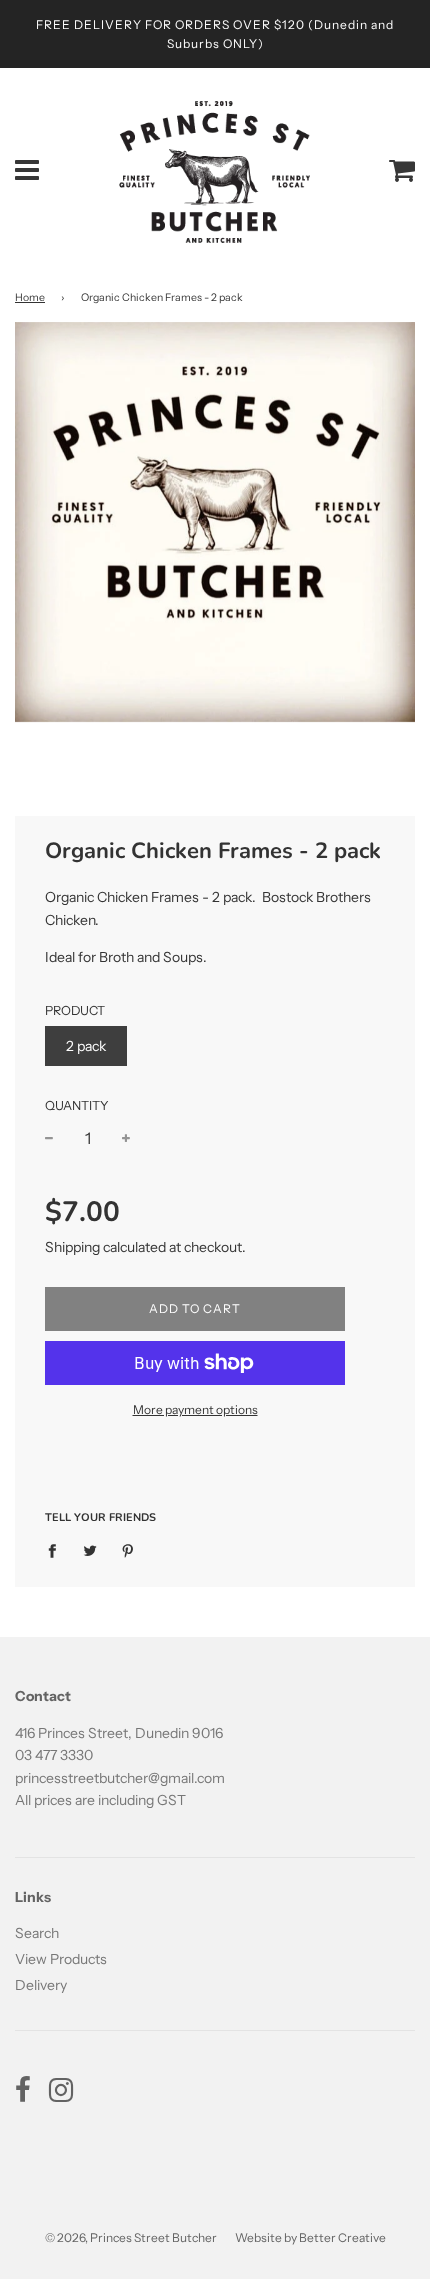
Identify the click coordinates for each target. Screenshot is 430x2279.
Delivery (41, 1985)
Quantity (77, 1105)
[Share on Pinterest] (128, 1549)
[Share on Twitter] (90, 1549)
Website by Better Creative (310, 2237)
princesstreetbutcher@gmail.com (120, 1778)
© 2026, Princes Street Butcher (131, 2237)
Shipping (72, 1247)
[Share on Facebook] (57, 1549)
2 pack (86, 1046)
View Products (61, 1959)
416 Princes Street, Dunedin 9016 (119, 1733)
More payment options (195, 1409)
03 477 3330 (54, 1755)
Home (30, 297)
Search (37, 1933)
